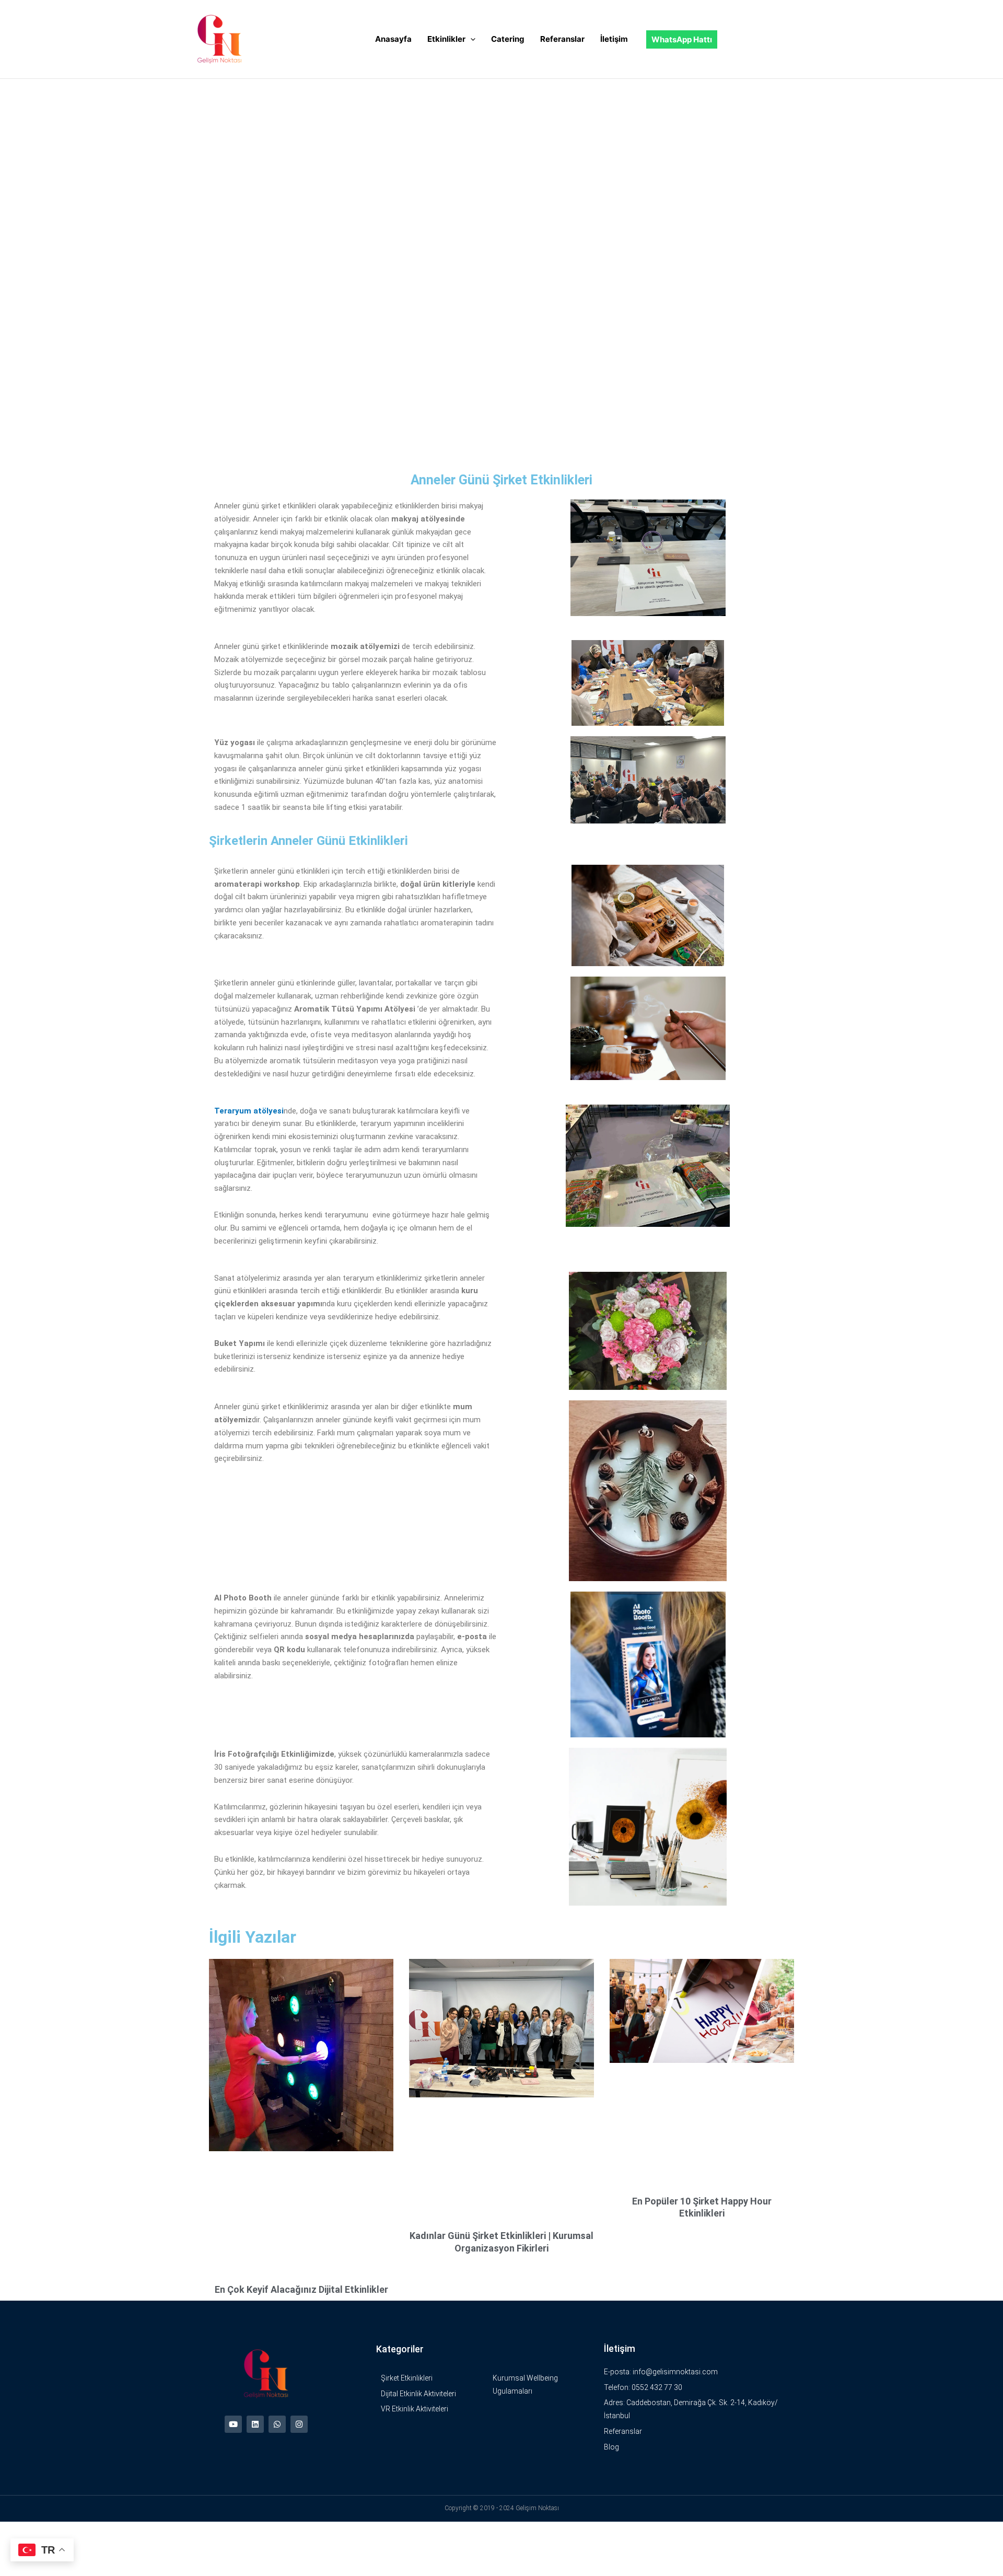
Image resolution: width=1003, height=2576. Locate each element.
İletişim (614, 39)
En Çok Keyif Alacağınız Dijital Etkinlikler (301, 2289)
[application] (470, 39)
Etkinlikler (446, 39)
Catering (508, 39)
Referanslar (562, 39)
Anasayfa (393, 39)
